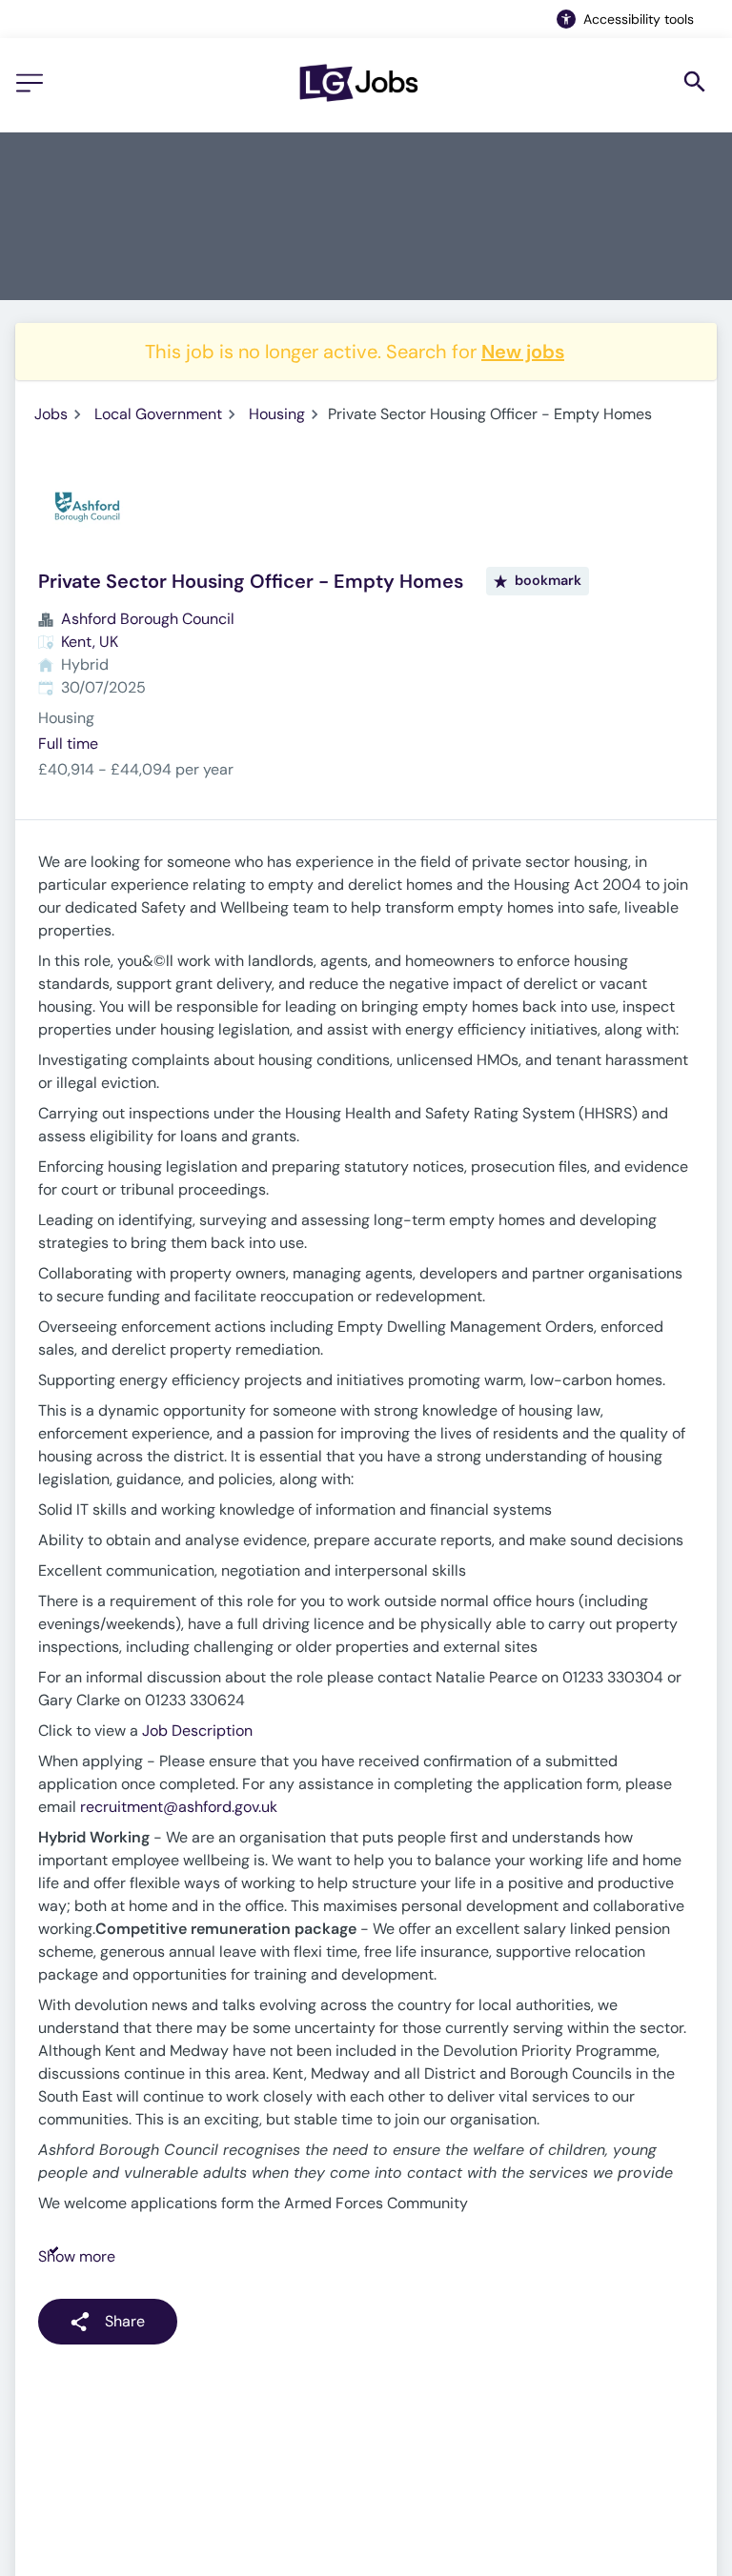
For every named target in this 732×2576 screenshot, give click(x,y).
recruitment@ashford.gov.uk (179, 1807)
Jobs (51, 414)
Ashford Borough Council (148, 619)
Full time (68, 744)
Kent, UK (90, 642)
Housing (277, 414)
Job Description (197, 1731)
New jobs (523, 352)
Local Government (158, 414)
